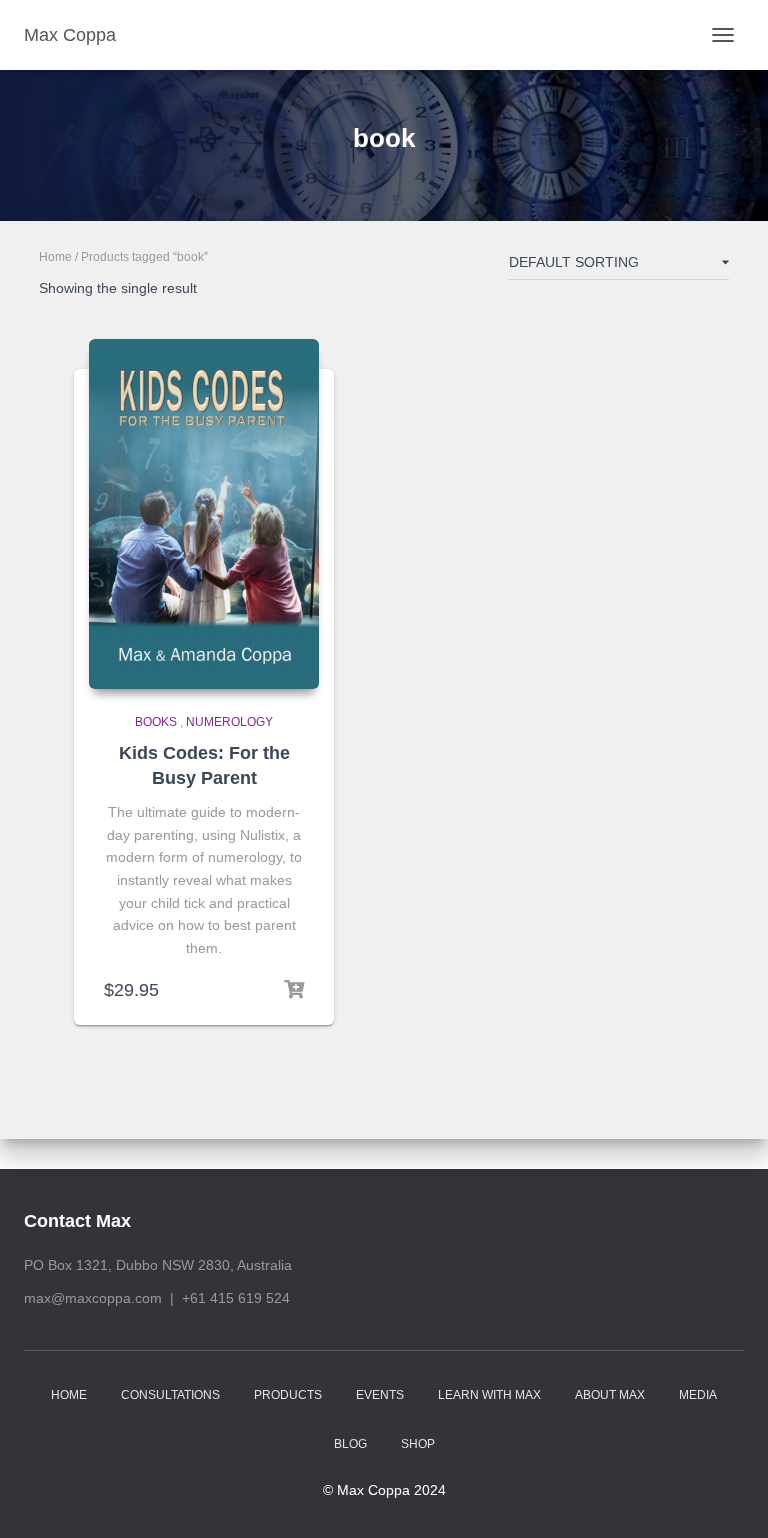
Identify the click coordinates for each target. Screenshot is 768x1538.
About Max (610, 1395)
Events (380, 1395)
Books (156, 722)
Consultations (170, 1395)
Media (698, 1395)
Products (288, 1395)
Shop (418, 1444)
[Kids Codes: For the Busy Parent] (204, 514)
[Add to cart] (294, 990)
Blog (350, 1444)
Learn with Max (489, 1395)
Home (55, 257)
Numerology (229, 722)
